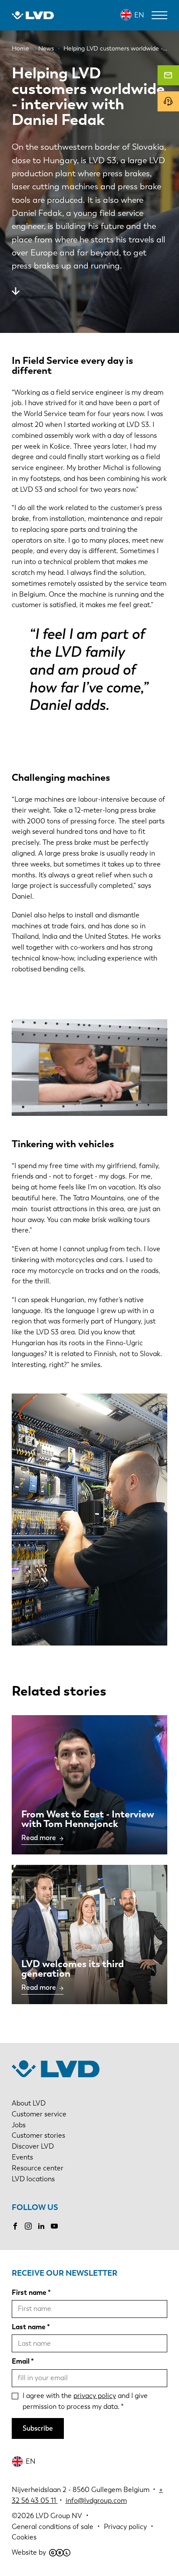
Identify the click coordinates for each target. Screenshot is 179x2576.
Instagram (28, 2226)
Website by (29, 2552)
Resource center (38, 2168)
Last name (29, 2327)
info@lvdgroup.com (96, 2500)
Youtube (54, 2226)
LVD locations (33, 2179)
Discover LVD (33, 2146)
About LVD (29, 2103)
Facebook (15, 2226)
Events (22, 2157)
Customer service (39, 2114)
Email (21, 2361)
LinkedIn (41, 2226)
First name (29, 2292)
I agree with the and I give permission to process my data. (85, 2401)
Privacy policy (125, 2527)
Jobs (19, 2125)
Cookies (24, 2537)
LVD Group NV (59, 2516)
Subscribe (38, 2428)
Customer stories (38, 2135)
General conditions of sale (53, 2527)
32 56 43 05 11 (34, 2500)
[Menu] (159, 15)
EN (139, 15)
